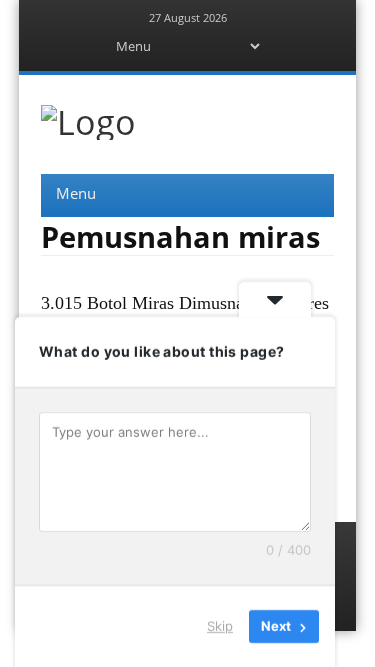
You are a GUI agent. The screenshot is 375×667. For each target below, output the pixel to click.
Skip (220, 626)
